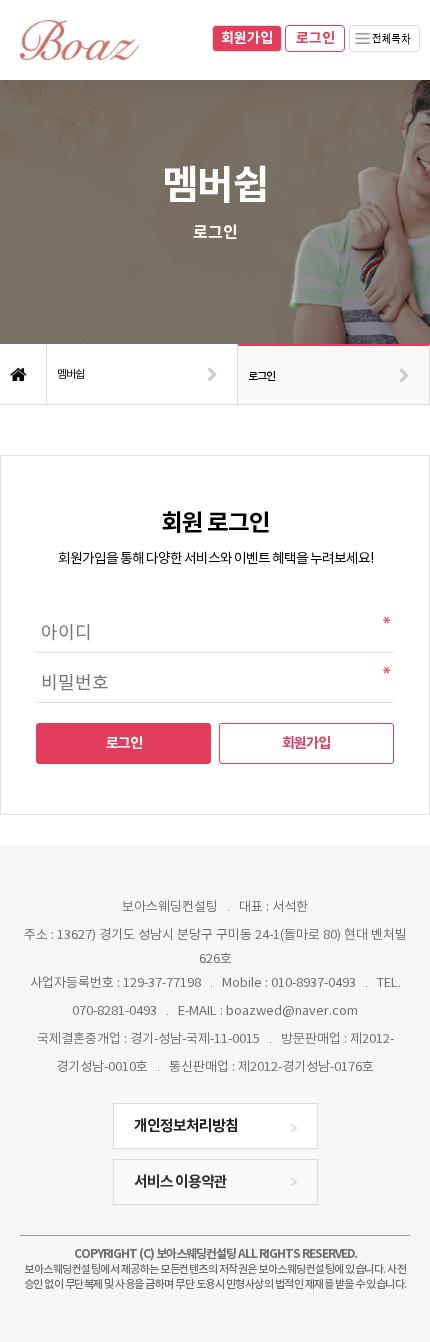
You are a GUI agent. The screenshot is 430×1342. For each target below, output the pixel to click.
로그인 (315, 38)
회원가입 (247, 38)
